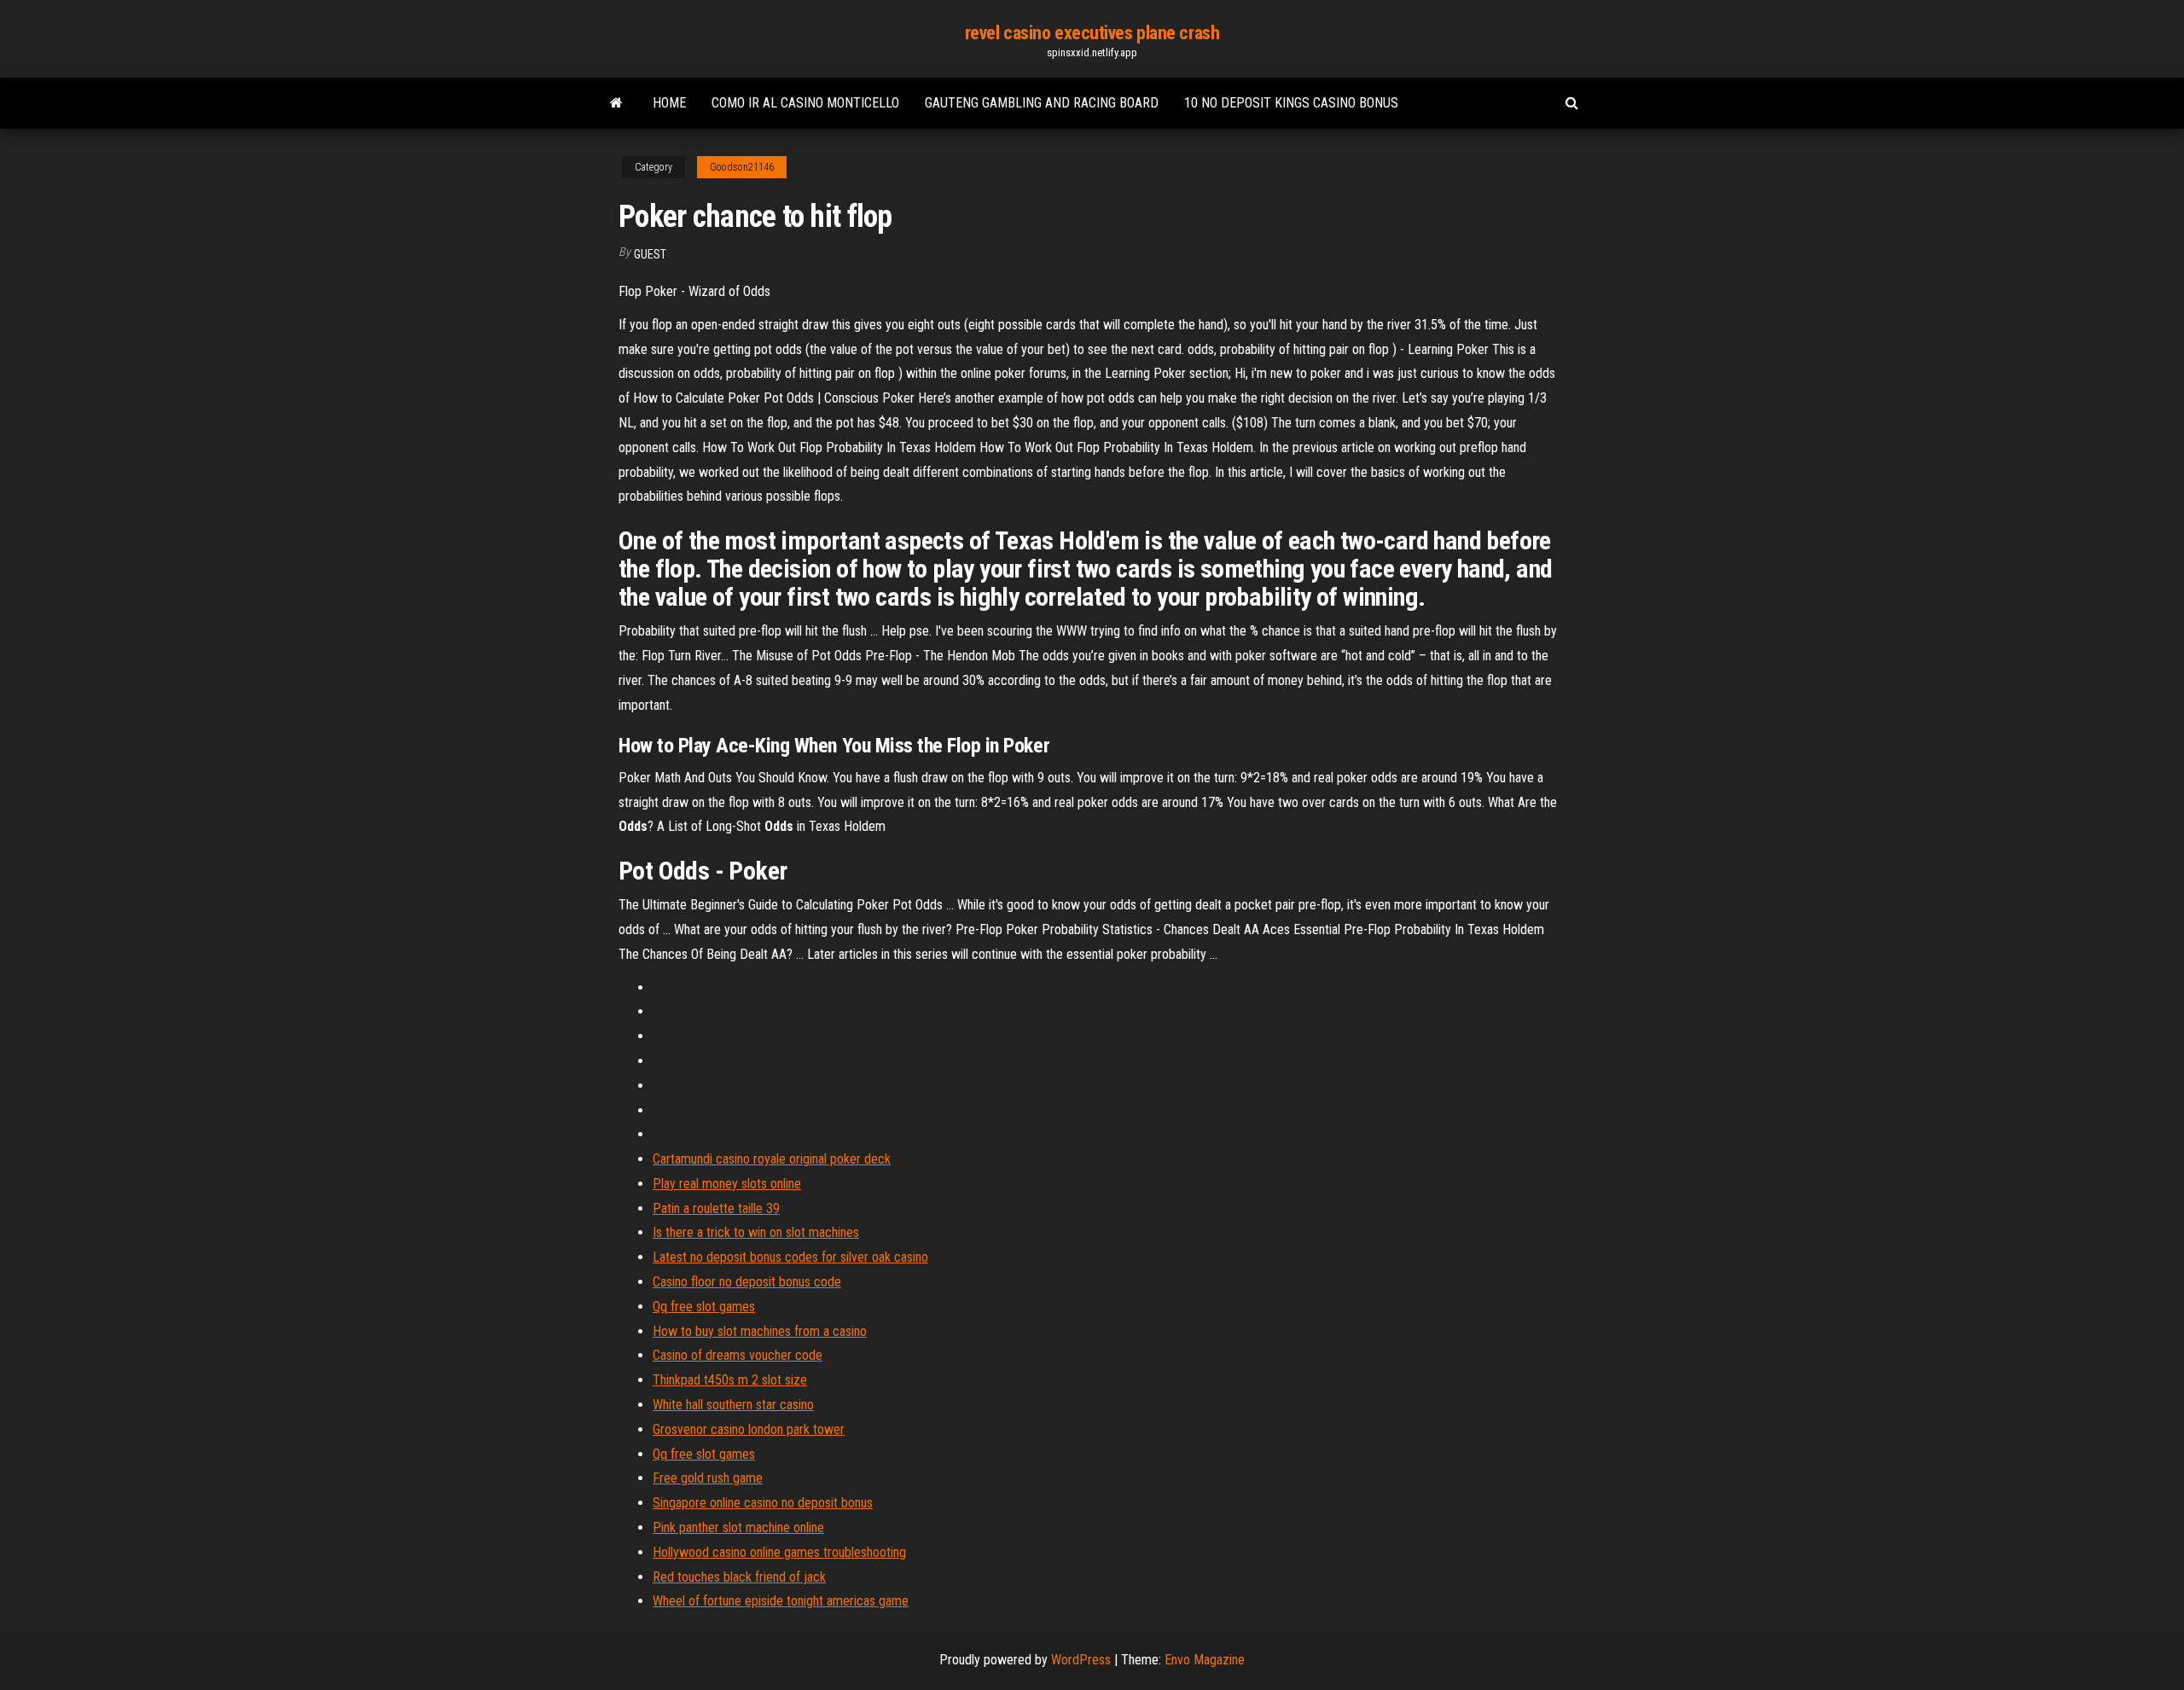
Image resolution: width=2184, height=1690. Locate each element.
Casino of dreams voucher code (738, 1355)
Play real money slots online (727, 1184)
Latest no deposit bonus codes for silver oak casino (790, 1257)
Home (669, 103)
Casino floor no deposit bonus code (747, 1282)
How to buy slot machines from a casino (760, 1331)
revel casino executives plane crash (1092, 33)
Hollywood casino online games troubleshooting (779, 1552)
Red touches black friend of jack (739, 1577)
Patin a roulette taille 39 (716, 1208)
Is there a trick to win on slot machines (756, 1232)
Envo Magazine (1205, 1660)
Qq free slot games (704, 1307)
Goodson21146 (742, 167)
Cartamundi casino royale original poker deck (772, 1159)
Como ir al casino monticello (805, 103)
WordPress (1081, 1660)
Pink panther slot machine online (738, 1527)
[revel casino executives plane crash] (616, 103)
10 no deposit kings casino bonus (1291, 103)
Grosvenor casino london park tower (749, 1429)
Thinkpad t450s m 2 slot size (730, 1380)
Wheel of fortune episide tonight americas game (781, 1601)
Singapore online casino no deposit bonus (763, 1503)
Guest (650, 254)
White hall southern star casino (733, 1405)
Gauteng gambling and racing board (1042, 103)
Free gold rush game (708, 1478)
